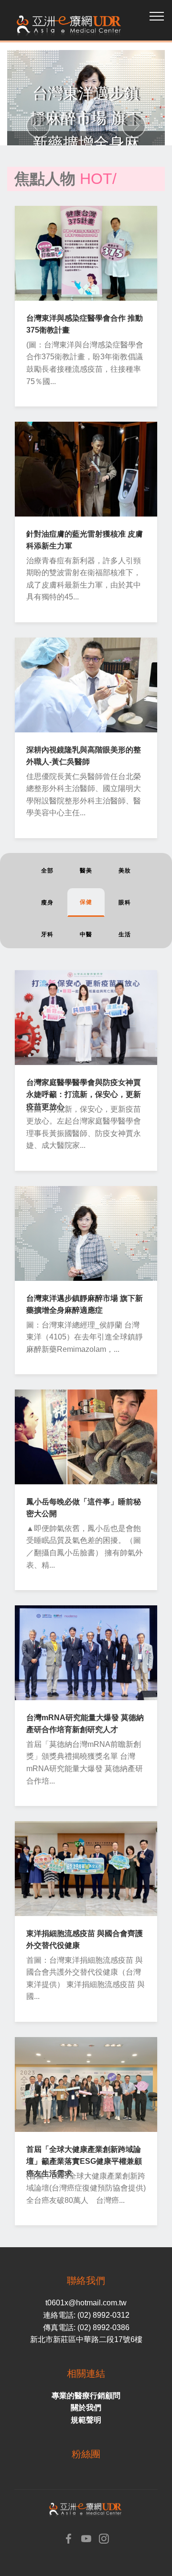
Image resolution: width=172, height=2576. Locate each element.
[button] (38, 126)
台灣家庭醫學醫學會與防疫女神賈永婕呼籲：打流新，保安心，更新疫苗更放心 (84, 1095)
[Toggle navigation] (157, 16)
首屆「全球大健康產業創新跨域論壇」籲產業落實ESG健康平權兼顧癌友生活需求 (84, 2161)
